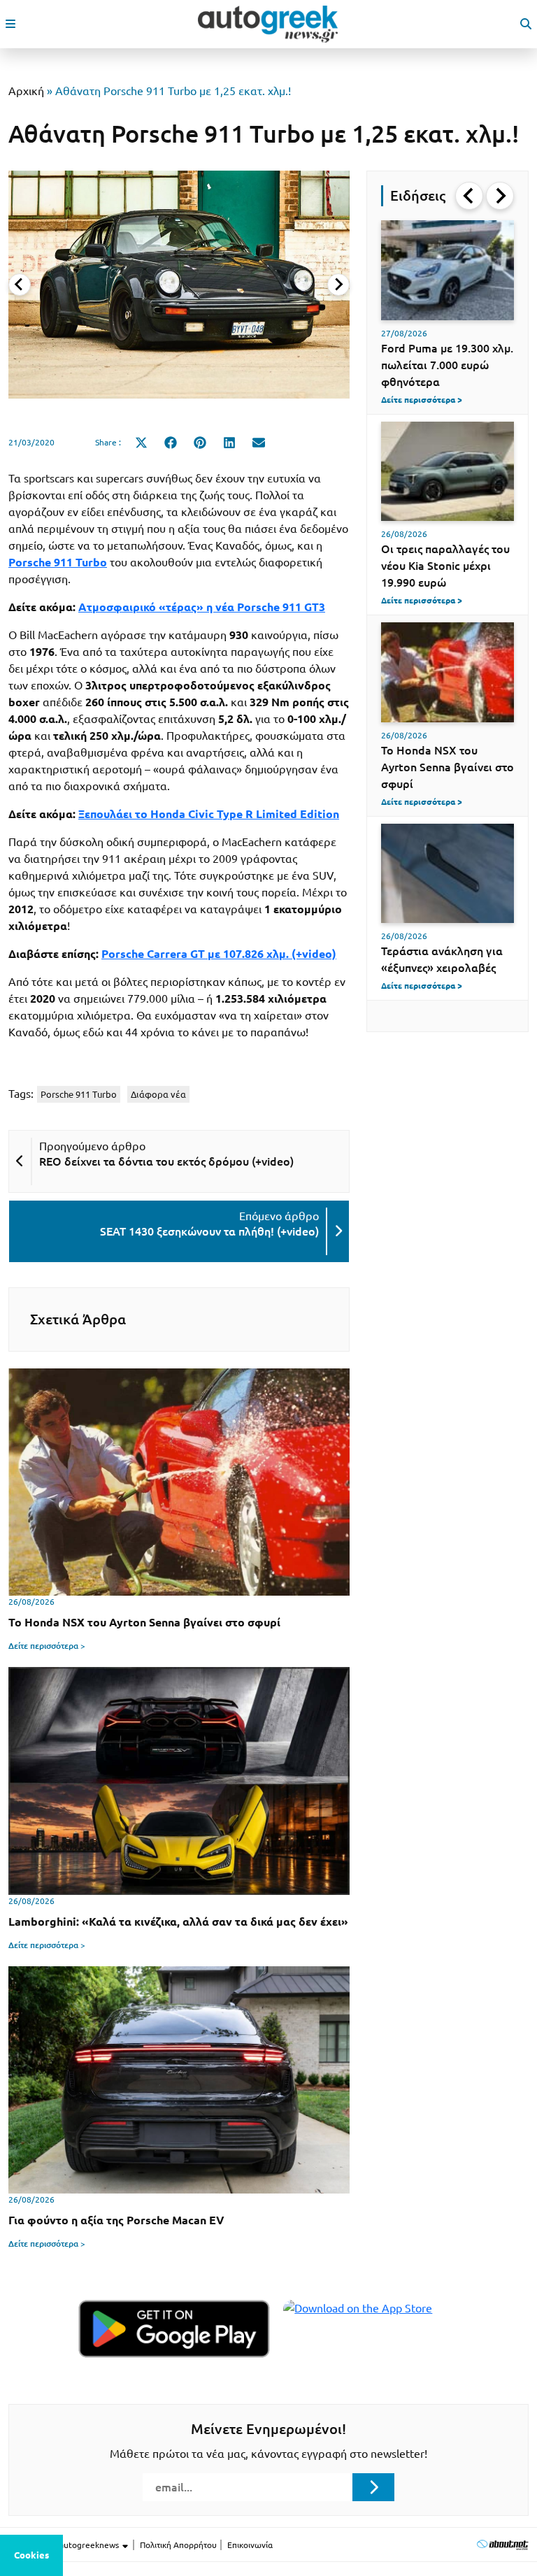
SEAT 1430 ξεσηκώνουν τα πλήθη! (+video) (209, 1231)
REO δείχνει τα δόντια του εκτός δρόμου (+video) (166, 1161)
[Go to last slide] (469, 196)
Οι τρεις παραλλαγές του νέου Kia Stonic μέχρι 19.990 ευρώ (445, 566)
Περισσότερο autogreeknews (65, 2545)
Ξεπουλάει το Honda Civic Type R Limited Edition (209, 814)
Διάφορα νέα (158, 1094)
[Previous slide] (20, 285)
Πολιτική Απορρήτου (178, 2545)
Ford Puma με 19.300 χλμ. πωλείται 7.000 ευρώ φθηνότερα (447, 365)
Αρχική (26, 91)
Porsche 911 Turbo (79, 1094)
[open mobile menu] (10, 24)
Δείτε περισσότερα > (47, 1646)
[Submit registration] (373, 2487)
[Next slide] (338, 285)
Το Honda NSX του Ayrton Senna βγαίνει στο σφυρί (447, 767)
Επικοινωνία (250, 2545)
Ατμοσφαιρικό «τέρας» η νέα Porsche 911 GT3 (202, 607)
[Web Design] (502, 2544)
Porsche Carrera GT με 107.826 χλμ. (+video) (219, 954)
